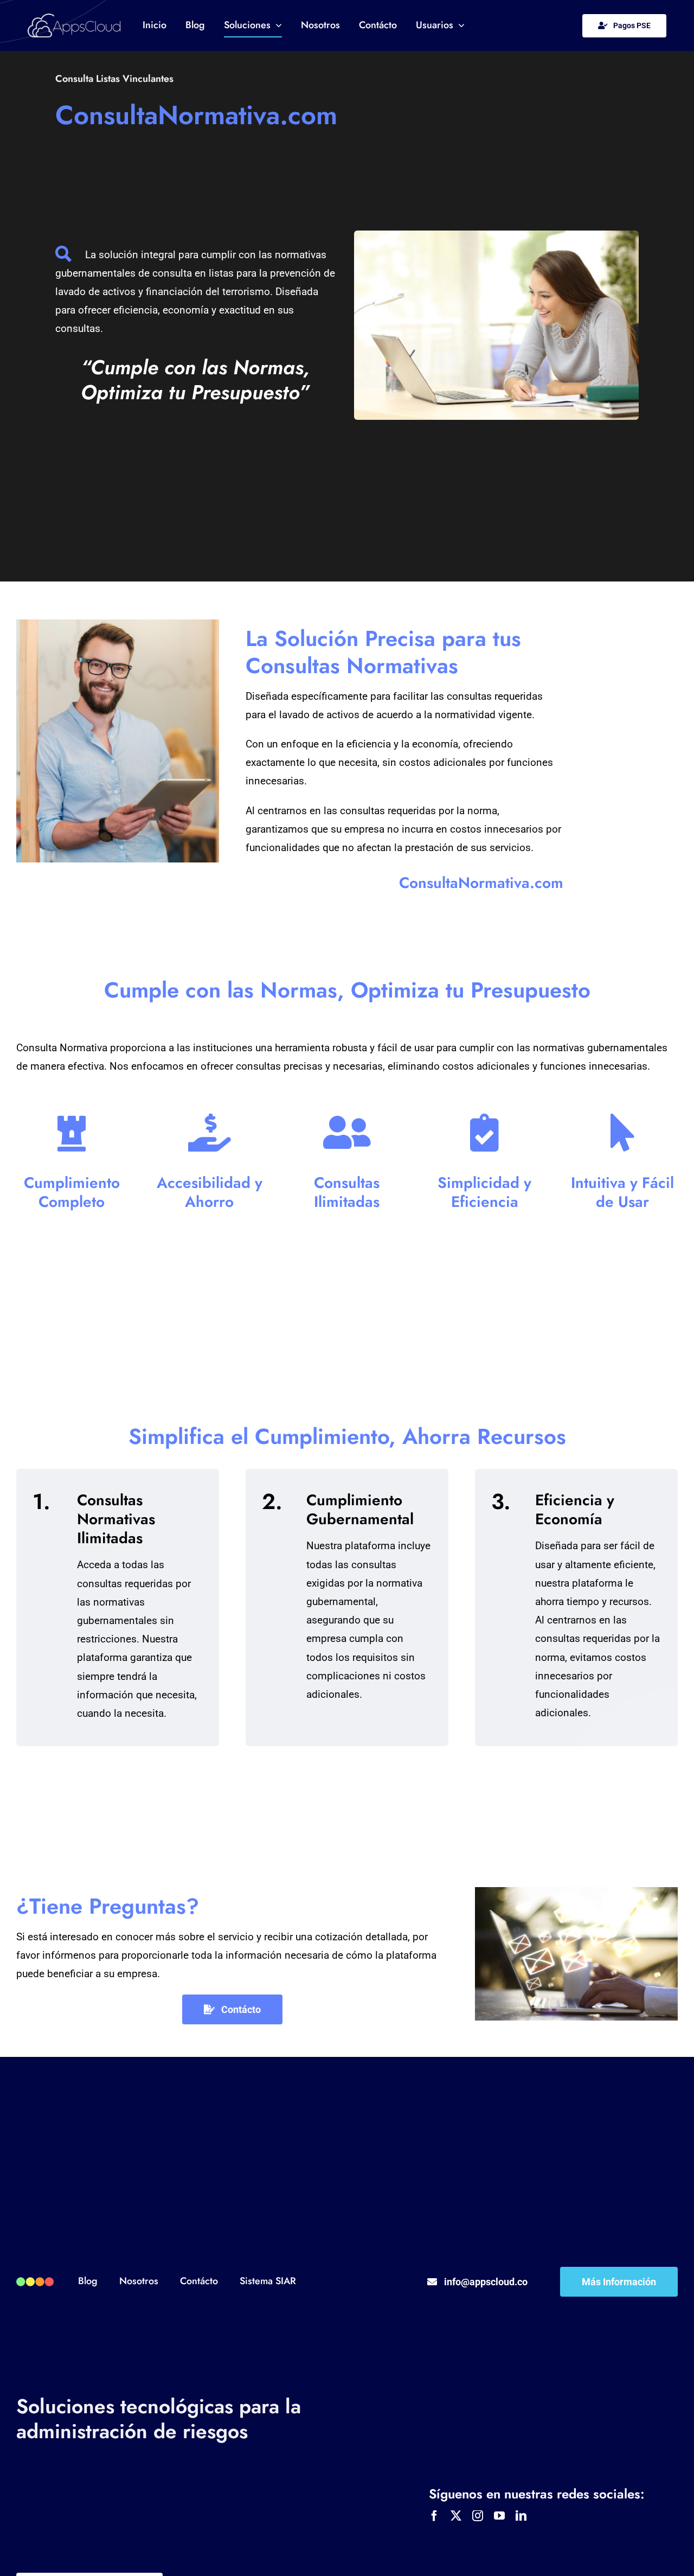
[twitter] (456, 2516)
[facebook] (434, 2516)
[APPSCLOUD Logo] (74, 19)
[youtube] (499, 2516)
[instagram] (478, 2516)
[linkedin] (521, 2516)
